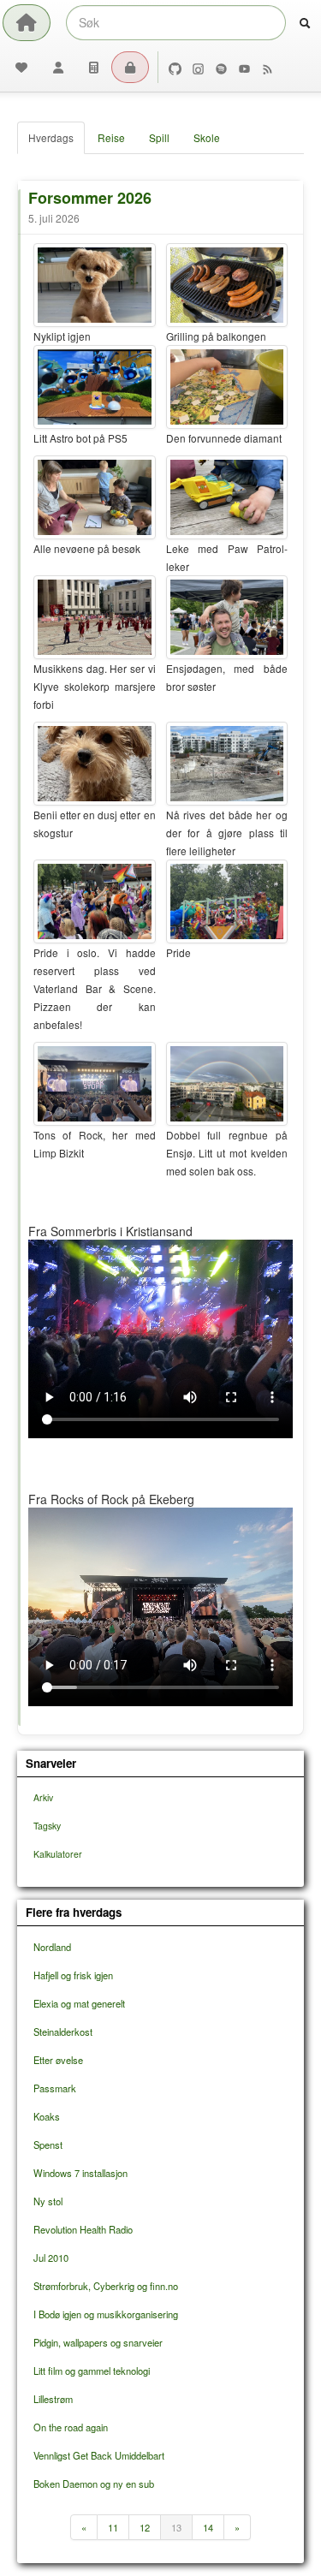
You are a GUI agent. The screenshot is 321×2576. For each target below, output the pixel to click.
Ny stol (48, 2201)
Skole (207, 137)
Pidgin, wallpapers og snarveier (98, 2342)
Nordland (52, 1947)
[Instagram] (198, 67)
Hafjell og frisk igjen (73, 1975)
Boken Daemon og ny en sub (94, 2484)
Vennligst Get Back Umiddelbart (99, 2455)
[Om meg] (58, 67)
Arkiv (43, 1797)
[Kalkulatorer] (94, 67)
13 (176, 2527)
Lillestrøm (53, 2399)
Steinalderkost (63, 2032)
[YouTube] (244, 67)
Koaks (47, 2116)
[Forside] (27, 23)
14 (208, 2527)
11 (113, 2527)
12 (145, 2527)
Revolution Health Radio (83, 2229)
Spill (159, 137)
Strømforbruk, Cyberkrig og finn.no (106, 2286)
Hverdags (51, 137)
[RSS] (267, 67)
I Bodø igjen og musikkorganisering (106, 2314)
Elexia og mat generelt (79, 2003)
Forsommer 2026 (90, 198)
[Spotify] (221, 67)
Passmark (55, 2088)
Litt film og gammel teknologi (92, 2371)
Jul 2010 (51, 2258)
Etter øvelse (58, 2060)
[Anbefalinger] (21, 67)
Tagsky (47, 1826)
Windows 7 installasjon (80, 2173)
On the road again (71, 2427)
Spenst (48, 2145)
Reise (111, 137)
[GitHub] (175, 67)
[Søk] (305, 23)
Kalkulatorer (58, 1854)
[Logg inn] (130, 67)
